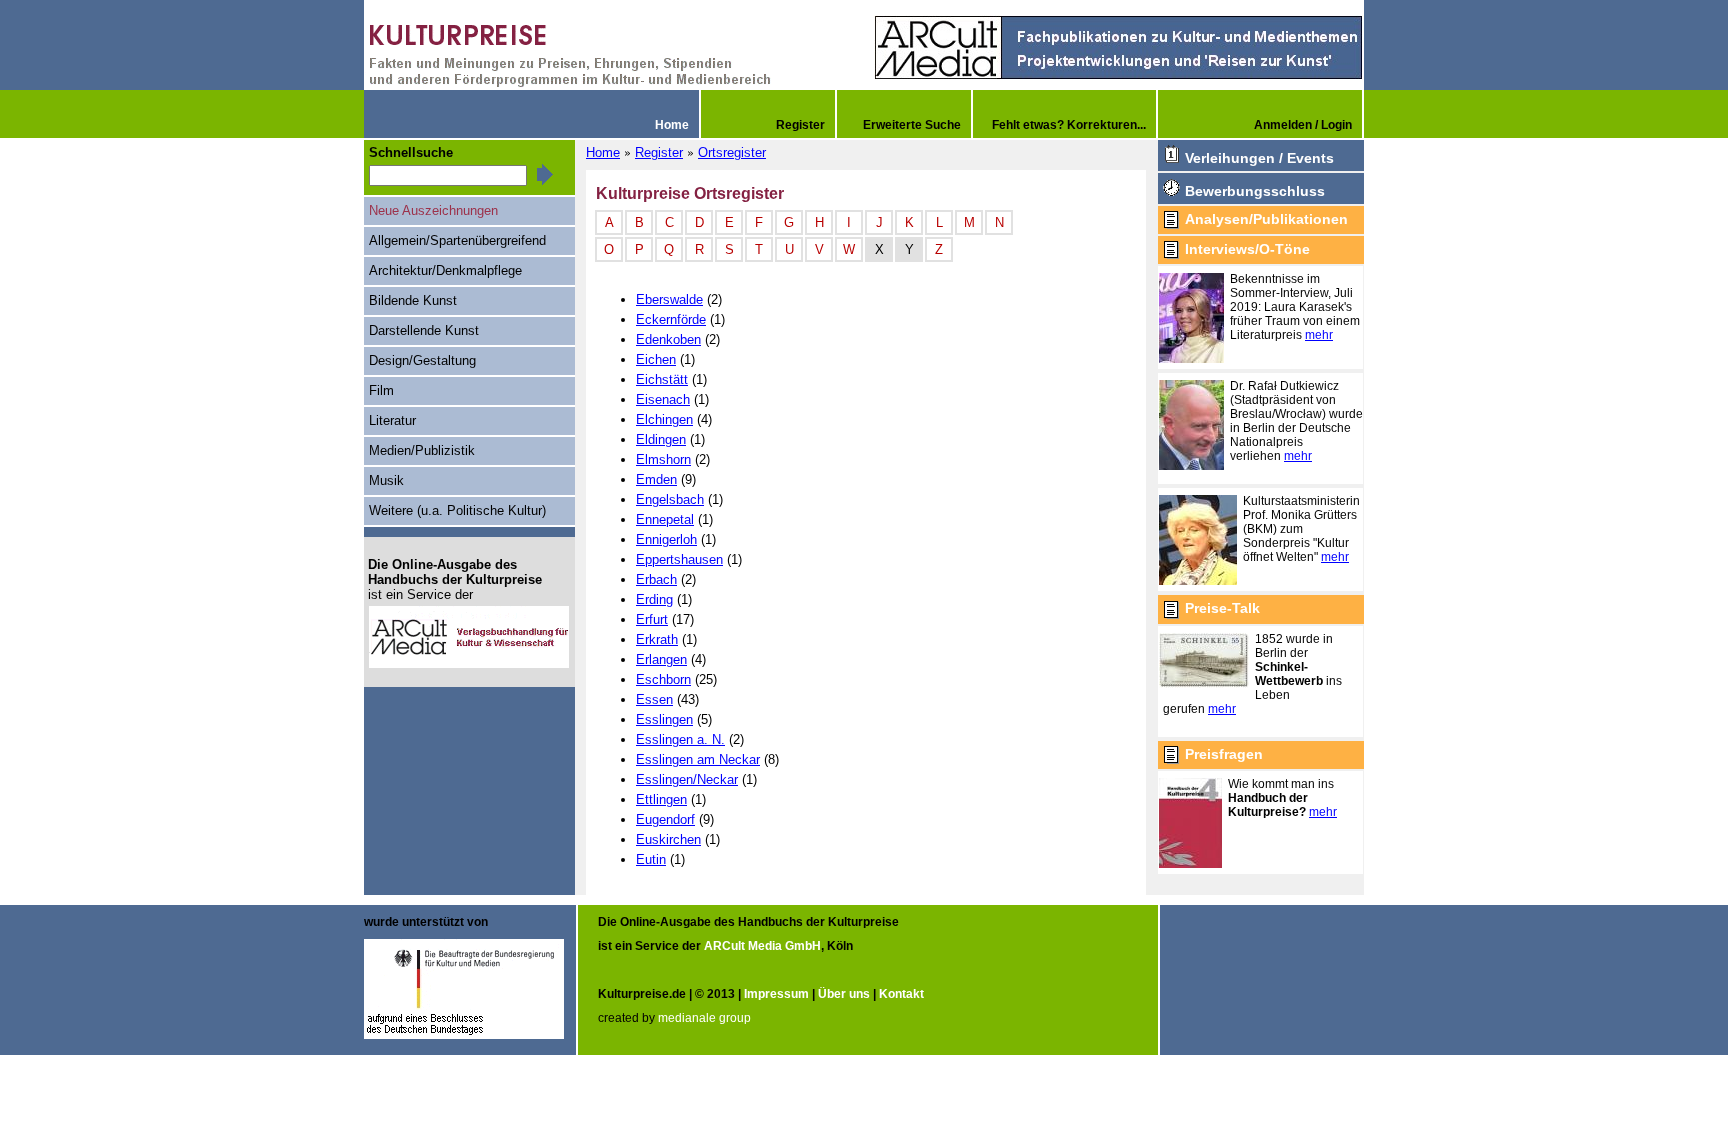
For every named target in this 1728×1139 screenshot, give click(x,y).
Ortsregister (732, 152)
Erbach (656, 579)
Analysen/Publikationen (1266, 219)
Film (381, 390)
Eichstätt (662, 379)
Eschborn (663, 679)
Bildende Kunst (413, 300)
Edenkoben (668, 339)
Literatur (392, 420)
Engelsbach (670, 499)
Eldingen (661, 439)
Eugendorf (665, 819)
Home (603, 152)
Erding (654, 599)
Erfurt (652, 619)
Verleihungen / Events (1259, 158)
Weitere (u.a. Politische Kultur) (457, 510)
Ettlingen (661, 799)
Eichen (656, 359)
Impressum (776, 994)
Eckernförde (671, 319)
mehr (1319, 335)
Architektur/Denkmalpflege (445, 270)
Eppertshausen (679, 559)
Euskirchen (668, 839)
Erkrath (657, 639)
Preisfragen (1224, 754)
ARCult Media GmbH (762, 946)
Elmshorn (663, 459)
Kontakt (901, 994)
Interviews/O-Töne (1247, 249)
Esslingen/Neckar (687, 779)
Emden (656, 479)
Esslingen (664, 719)
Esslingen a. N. (680, 739)
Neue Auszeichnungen (433, 210)
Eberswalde (669, 299)
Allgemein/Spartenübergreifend (457, 240)
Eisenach (663, 399)
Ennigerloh (666, 539)
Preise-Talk (1222, 608)
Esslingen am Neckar (698, 759)
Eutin (651, 859)
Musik (386, 480)
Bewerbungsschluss (1255, 191)
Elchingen (664, 419)
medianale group (704, 1018)
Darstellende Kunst (424, 330)
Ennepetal (665, 519)
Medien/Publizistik (422, 450)
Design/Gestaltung (422, 360)
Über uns (844, 994)
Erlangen (661, 659)
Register (659, 152)
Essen (654, 699)
